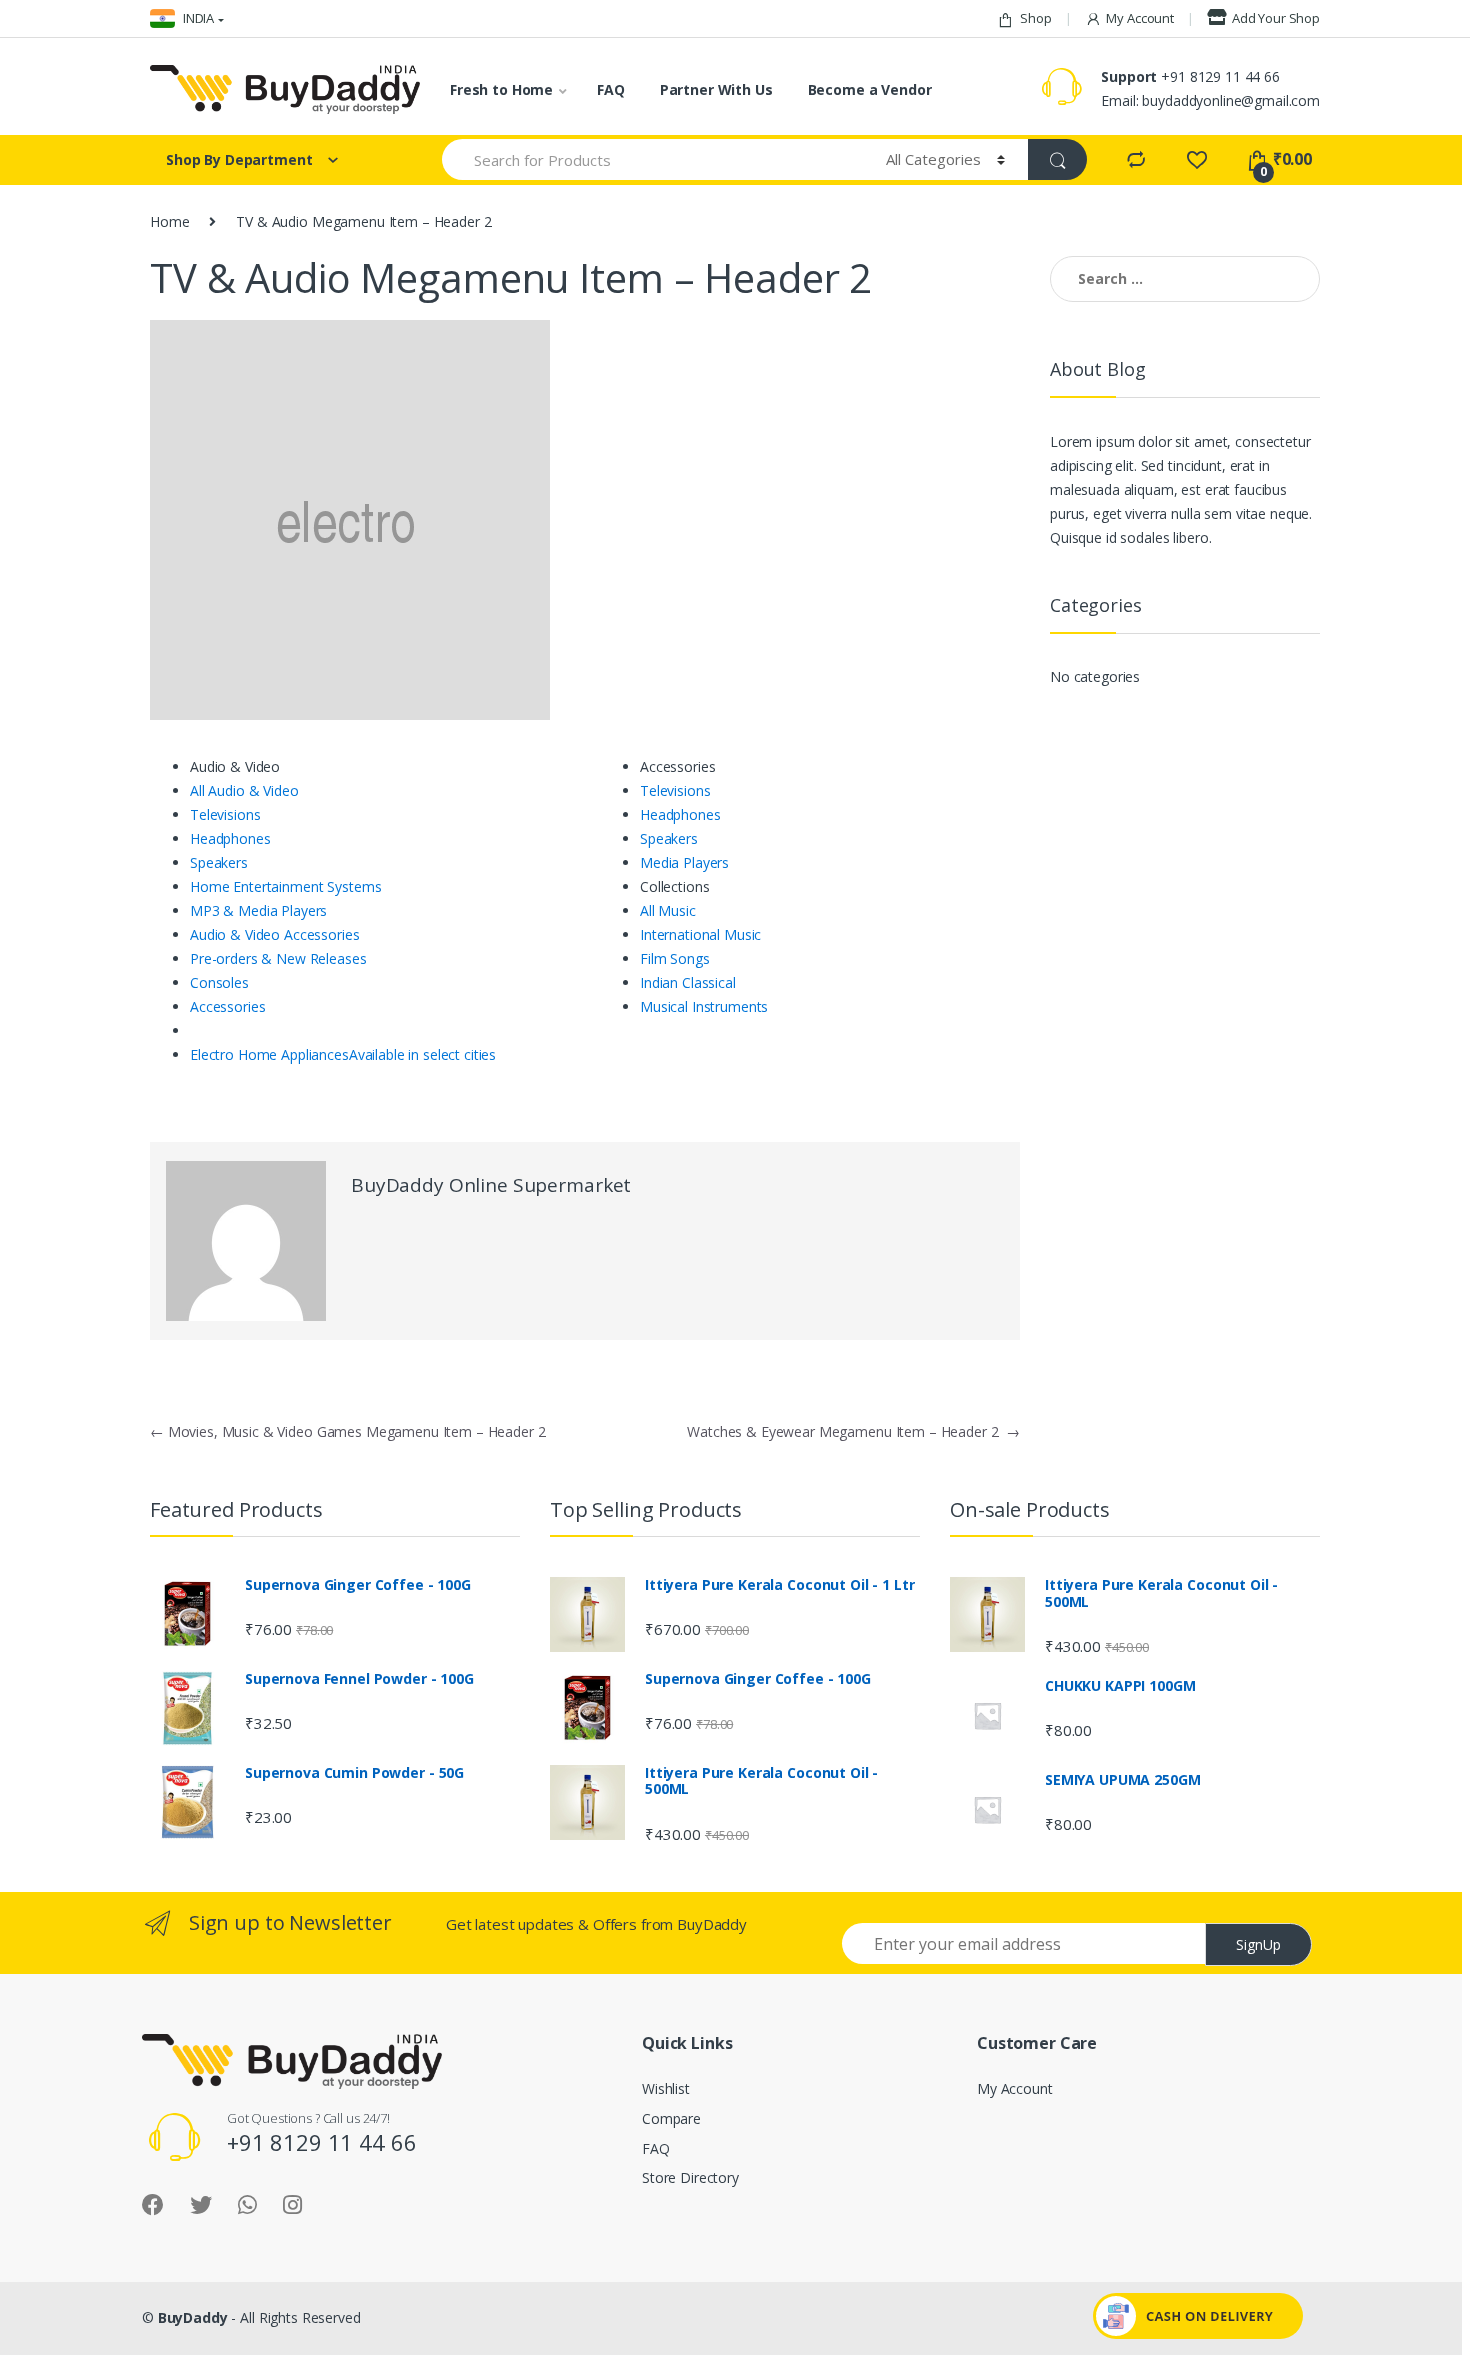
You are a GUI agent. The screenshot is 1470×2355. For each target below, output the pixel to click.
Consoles (219, 982)
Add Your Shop (1276, 18)
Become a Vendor (870, 89)
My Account (1140, 18)
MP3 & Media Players (258, 910)
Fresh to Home (501, 89)
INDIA (197, 18)
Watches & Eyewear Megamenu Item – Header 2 (853, 1431)
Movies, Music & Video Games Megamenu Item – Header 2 (347, 1431)
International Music (700, 934)
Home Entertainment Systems (285, 886)
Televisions (225, 814)
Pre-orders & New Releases (278, 958)
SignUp (1258, 1944)
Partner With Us (716, 89)
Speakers (219, 862)
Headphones (230, 838)
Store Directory (690, 2177)
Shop (1035, 18)
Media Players (684, 862)
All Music (668, 910)
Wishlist (666, 2088)
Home (169, 221)
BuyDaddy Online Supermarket (491, 1185)
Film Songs (675, 958)
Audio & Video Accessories (275, 934)
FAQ (611, 89)
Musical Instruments (704, 1006)
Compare (671, 2118)
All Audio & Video (244, 790)
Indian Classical (688, 982)
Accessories (227, 1006)
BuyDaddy (193, 2317)
